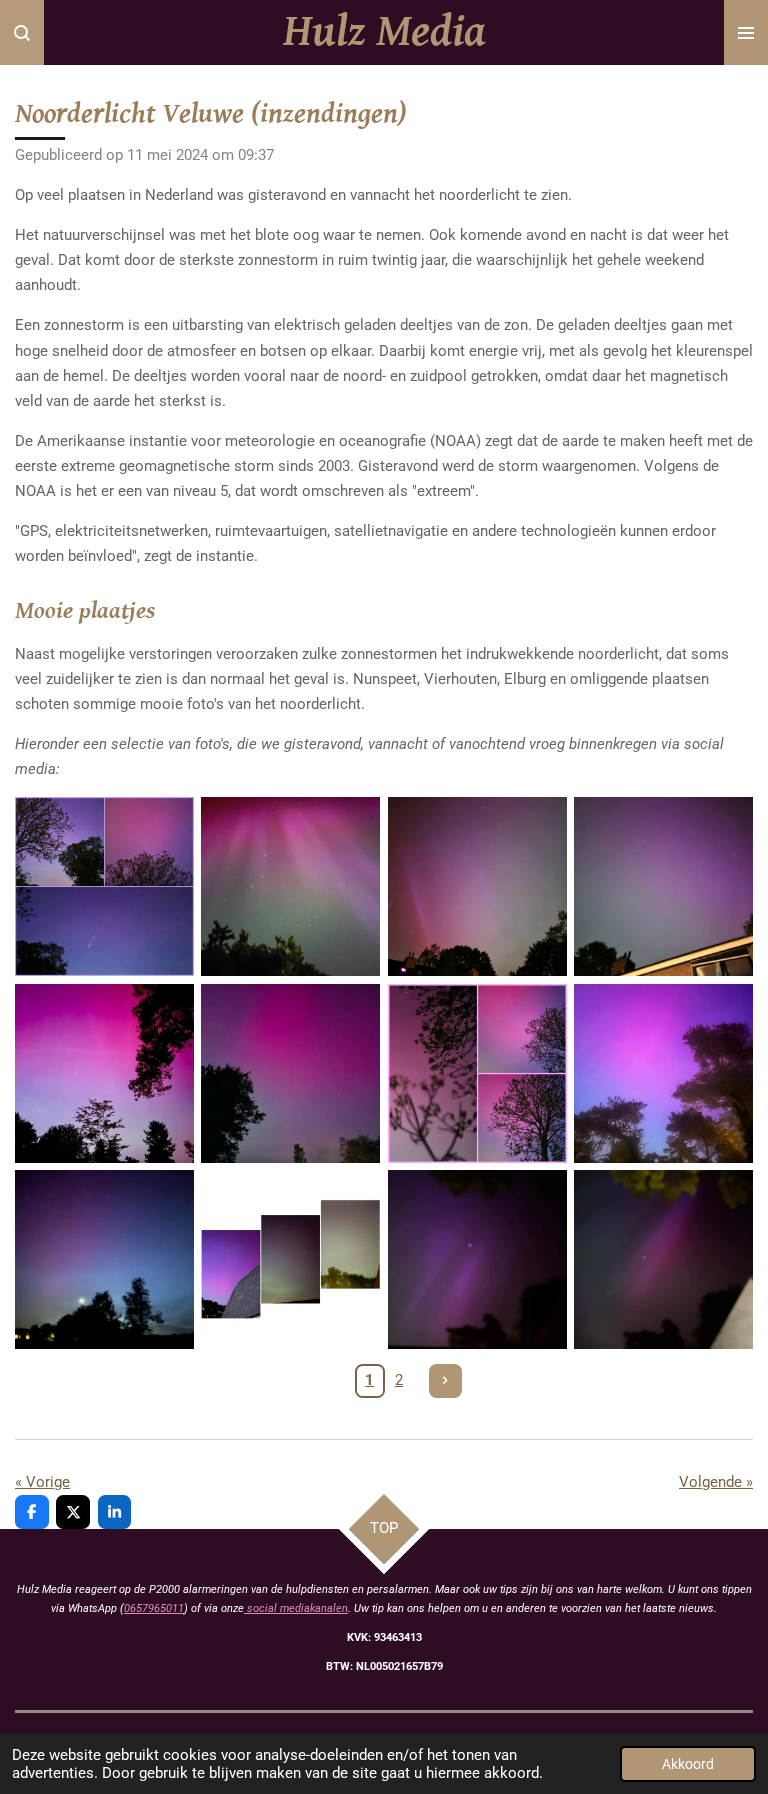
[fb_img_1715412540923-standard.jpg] (104, 1259)
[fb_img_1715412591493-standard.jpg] (104, 1073)
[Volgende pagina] (446, 1381)
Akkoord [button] (688, 1764)
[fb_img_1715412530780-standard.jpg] (291, 1259)
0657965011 (154, 1608)
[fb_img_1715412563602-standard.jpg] (663, 1073)
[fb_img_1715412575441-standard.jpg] (477, 1073)
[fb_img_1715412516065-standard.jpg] (477, 1259)
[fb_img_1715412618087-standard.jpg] (477, 887)
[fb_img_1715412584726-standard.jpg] (291, 1073)
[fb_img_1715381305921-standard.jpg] (663, 1259)
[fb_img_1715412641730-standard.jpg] (291, 887)
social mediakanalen (296, 1608)
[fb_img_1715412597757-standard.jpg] (104, 887)
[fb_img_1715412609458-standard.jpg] (663, 887)
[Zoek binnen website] (22, 32)
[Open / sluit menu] (746, 32)
